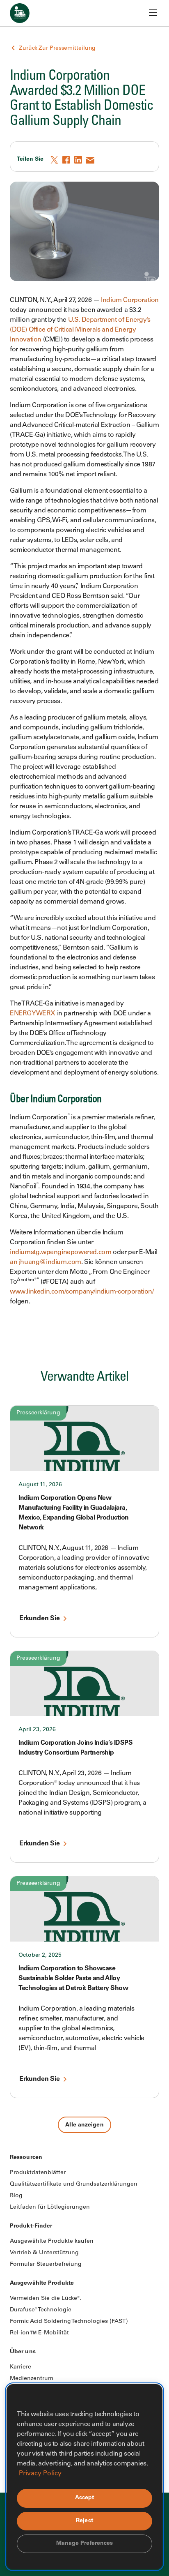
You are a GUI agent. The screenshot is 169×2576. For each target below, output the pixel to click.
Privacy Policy (40, 2474)
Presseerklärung (38, 1413)
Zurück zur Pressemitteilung (57, 48)
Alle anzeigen (84, 2125)
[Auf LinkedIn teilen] (79, 160)
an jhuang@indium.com (46, 1262)
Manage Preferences (85, 2544)
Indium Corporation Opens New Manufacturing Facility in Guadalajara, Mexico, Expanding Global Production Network (74, 1513)
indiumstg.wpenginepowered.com (61, 1252)
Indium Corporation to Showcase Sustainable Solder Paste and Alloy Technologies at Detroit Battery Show (73, 1979)
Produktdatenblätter (38, 2173)
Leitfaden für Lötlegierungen (50, 2207)
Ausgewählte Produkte (42, 2283)
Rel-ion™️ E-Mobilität (39, 2333)
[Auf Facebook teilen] (67, 160)
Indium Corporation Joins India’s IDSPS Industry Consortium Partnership (75, 1748)
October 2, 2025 (40, 1956)
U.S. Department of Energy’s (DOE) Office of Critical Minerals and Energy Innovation (80, 330)
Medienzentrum (32, 2379)
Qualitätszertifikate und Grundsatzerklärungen (74, 2184)
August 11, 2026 (40, 1485)
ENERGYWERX (33, 1014)
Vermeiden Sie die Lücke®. (46, 2299)
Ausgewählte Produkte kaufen (52, 2242)
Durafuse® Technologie (41, 2310)
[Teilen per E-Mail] (91, 160)
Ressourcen (26, 2158)
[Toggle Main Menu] (153, 13)
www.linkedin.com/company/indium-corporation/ (82, 1292)
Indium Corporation (130, 300)
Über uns (23, 2352)
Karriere (21, 2367)
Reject (84, 2521)
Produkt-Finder (31, 2226)
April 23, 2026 (37, 1730)
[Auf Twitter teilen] (55, 160)
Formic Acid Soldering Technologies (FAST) (69, 2322)
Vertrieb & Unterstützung (44, 2253)
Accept (85, 2498)
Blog (16, 2196)
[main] (84, 1067)
